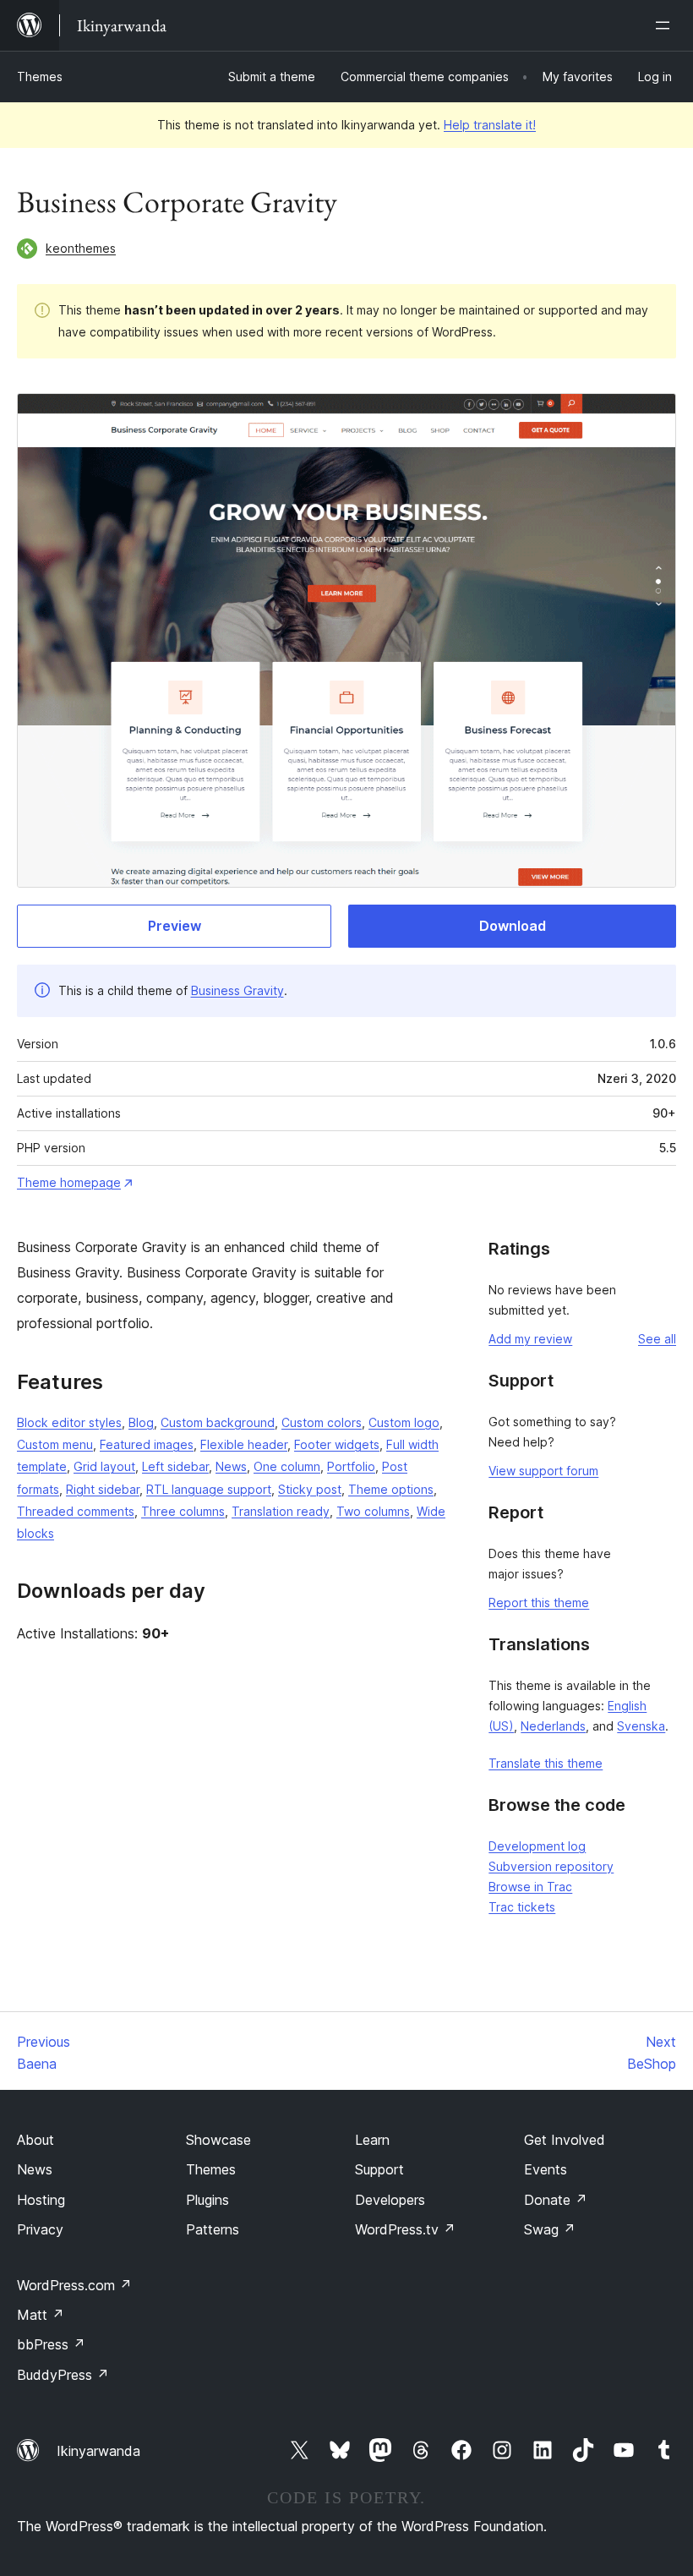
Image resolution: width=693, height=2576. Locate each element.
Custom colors (322, 1422)
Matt (41, 2315)
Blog (141, 1422)
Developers (390, 2200)
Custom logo (404, 1422)
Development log (537, 1846)
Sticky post (310, 1489)
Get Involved (565, 2140)
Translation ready (281, 1511)
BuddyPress (63, 2375)
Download (513, 926)
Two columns (373, 1511)
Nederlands (553, 1726)
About (35, 2140)
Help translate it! (490, 125)
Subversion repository (551, 1866)
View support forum (543, 1471)
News (231, 1466)
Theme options (391, 1489)
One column (287, 1466)
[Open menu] (666, 25)
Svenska (641, 1726)
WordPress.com (74, 2285)
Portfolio (351, 1466)
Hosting (41, 2200)
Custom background (218, 1422)
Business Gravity (237, 990)
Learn (372, 2140)
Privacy (40, 2229)
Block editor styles (69, 1422)
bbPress (51, 2344)
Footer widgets (337, 1444)
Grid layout (104, 1466)
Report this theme (539, 1602)
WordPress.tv (405, 2229)
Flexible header (244, 1444)
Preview (175, 926)
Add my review (530, 1339)
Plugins (207, 2200)
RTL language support (209, 1489)
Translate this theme (546, 1763)
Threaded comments (76, 1511)
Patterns (213, 2229)
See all (657, 1339)
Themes (40, 77)
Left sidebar (175, 1466)
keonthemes (81, 248)
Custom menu (55, 1444)
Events (546, 2169)
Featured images (147, 1444)
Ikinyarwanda (98, 2451)
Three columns (183, 1511)
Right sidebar (103, 1489)
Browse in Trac (530, 1887)
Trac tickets (522, 1907)
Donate (556, 2200)
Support (379, 2169)
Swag (550, 2229)
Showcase (218, 2140)
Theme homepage (69, 1182)
